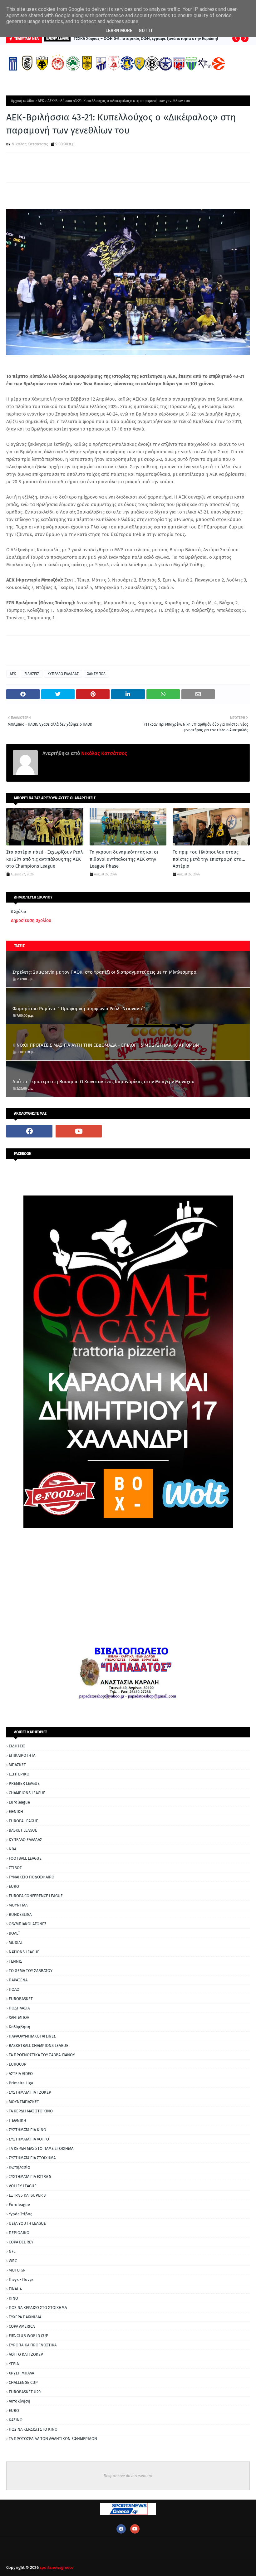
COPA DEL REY (21, 2242)
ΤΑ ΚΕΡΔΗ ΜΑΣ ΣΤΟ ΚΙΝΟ (31, 2111)
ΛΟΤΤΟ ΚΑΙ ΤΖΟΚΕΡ (26, 2354)
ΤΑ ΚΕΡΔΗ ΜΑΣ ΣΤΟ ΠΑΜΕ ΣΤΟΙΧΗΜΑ (41, 2148)
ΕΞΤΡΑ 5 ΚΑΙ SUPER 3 (27, 2195)
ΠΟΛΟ (14, 1989)
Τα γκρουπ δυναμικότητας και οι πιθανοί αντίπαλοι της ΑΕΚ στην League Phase (124, 859)
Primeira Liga (21, 2083)
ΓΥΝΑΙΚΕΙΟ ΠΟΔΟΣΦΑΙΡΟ (32, 1877)
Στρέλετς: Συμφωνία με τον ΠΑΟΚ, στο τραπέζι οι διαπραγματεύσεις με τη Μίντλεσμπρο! (105, 972)
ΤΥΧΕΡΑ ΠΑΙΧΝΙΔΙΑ (25, 2317)
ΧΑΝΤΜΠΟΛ (96, 674)
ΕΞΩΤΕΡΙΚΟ (19, 1774)
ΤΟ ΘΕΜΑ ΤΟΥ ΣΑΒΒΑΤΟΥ (31, 1971)
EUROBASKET (21, 1999)
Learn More (119, 31)
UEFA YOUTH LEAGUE (27, 2223)
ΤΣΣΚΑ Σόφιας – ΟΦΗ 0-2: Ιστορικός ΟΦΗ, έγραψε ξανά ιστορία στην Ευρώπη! (146, 39)
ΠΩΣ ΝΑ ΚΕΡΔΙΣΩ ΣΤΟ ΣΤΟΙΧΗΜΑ (38, 2308)
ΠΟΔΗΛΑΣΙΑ (19, 2008)
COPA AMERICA (22, 2326)
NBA (12, 1849)
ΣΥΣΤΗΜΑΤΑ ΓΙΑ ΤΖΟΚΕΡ (30, 2092)
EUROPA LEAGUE (23, 1821)
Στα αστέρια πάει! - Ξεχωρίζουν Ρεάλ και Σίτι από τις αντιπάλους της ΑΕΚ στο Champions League (44, 859)
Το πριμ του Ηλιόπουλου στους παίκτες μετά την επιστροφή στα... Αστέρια (209, 859)
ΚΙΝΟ (13, 2298)
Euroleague (19, 1802)
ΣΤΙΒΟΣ (15, 1868)
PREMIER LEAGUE (24, 1783)
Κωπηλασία (19, 2167)
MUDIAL (16, 1943)
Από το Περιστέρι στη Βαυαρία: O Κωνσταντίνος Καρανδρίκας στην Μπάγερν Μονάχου (103, 1082)
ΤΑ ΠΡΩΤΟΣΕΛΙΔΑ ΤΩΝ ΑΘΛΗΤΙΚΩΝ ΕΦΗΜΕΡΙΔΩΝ (53, 2439)
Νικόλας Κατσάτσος (30, 144)
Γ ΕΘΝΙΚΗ (17, 2120)
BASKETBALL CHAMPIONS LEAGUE (39, 2045)
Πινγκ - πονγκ (21, 2279)
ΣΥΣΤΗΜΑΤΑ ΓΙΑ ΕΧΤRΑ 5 (30, 2177)
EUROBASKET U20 (25, 2392)
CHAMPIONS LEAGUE (27, 1793)
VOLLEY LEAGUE (23, 2186)
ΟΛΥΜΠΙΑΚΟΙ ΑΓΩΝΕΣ (28, 1924)
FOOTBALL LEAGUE (25, 1858)
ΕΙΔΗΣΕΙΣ (32, 674)
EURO (14, 1886)
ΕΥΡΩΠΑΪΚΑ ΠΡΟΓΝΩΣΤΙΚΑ (33, 2345)
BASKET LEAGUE (23, 1830)
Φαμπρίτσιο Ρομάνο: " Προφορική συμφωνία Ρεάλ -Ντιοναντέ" (79, 1009)
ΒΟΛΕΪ (14, 1933)
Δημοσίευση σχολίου (31, 920)
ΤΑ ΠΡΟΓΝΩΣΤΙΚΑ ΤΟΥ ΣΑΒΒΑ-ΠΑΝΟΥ (42, 2055)
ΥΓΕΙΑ (14, 2364)
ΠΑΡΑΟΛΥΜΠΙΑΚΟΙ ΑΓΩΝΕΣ (32, 2036)
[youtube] (79, 1131)
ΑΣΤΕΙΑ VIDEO (21, 2074)
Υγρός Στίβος (20, 2214)
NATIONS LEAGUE (24, 1952)
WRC (13, 2261)
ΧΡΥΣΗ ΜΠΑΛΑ (21, 2373)
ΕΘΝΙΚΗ (16, 1811)
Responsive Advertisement (128, 2476)
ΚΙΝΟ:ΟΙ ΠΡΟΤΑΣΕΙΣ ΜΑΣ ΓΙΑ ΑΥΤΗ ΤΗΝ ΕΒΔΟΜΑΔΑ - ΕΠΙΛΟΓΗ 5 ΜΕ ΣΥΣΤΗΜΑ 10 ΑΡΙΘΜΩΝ (106, 1045)
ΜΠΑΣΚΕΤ (17, 1765)
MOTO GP (17, 2270)
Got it (146, 31)
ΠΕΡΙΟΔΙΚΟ (19, 2233)
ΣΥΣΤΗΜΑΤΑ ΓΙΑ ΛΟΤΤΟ (29, 2139)
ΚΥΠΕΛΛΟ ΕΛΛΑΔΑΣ (63, 674)
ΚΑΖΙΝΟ (16, 2420)
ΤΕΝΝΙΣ (15, 1961)
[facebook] (29, 1131)
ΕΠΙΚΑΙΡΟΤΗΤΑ (22, 1755)
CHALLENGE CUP (23, 2382)
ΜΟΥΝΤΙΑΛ (18, 1905)
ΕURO (14, 2410)
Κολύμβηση (20, 2027)
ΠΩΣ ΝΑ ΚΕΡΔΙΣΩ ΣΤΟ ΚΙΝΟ (33, 2429)
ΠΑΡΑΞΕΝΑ (18, 1980)
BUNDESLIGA (20, 1914)
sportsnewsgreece (57, 2567)
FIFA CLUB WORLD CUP (29, 2336)
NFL (12, 2251)
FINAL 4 (15, 2289)
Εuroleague (19, 2205)
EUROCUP (18, 2064)
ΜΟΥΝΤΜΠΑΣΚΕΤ (24, 2102)
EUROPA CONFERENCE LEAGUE (36, 1896)
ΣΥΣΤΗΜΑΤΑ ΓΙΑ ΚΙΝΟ (27, 2130)
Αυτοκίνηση (20, 2401)
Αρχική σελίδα (23, 101)
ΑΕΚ (41, 101)
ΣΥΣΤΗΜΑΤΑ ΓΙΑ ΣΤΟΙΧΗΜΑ (32, 2158)
